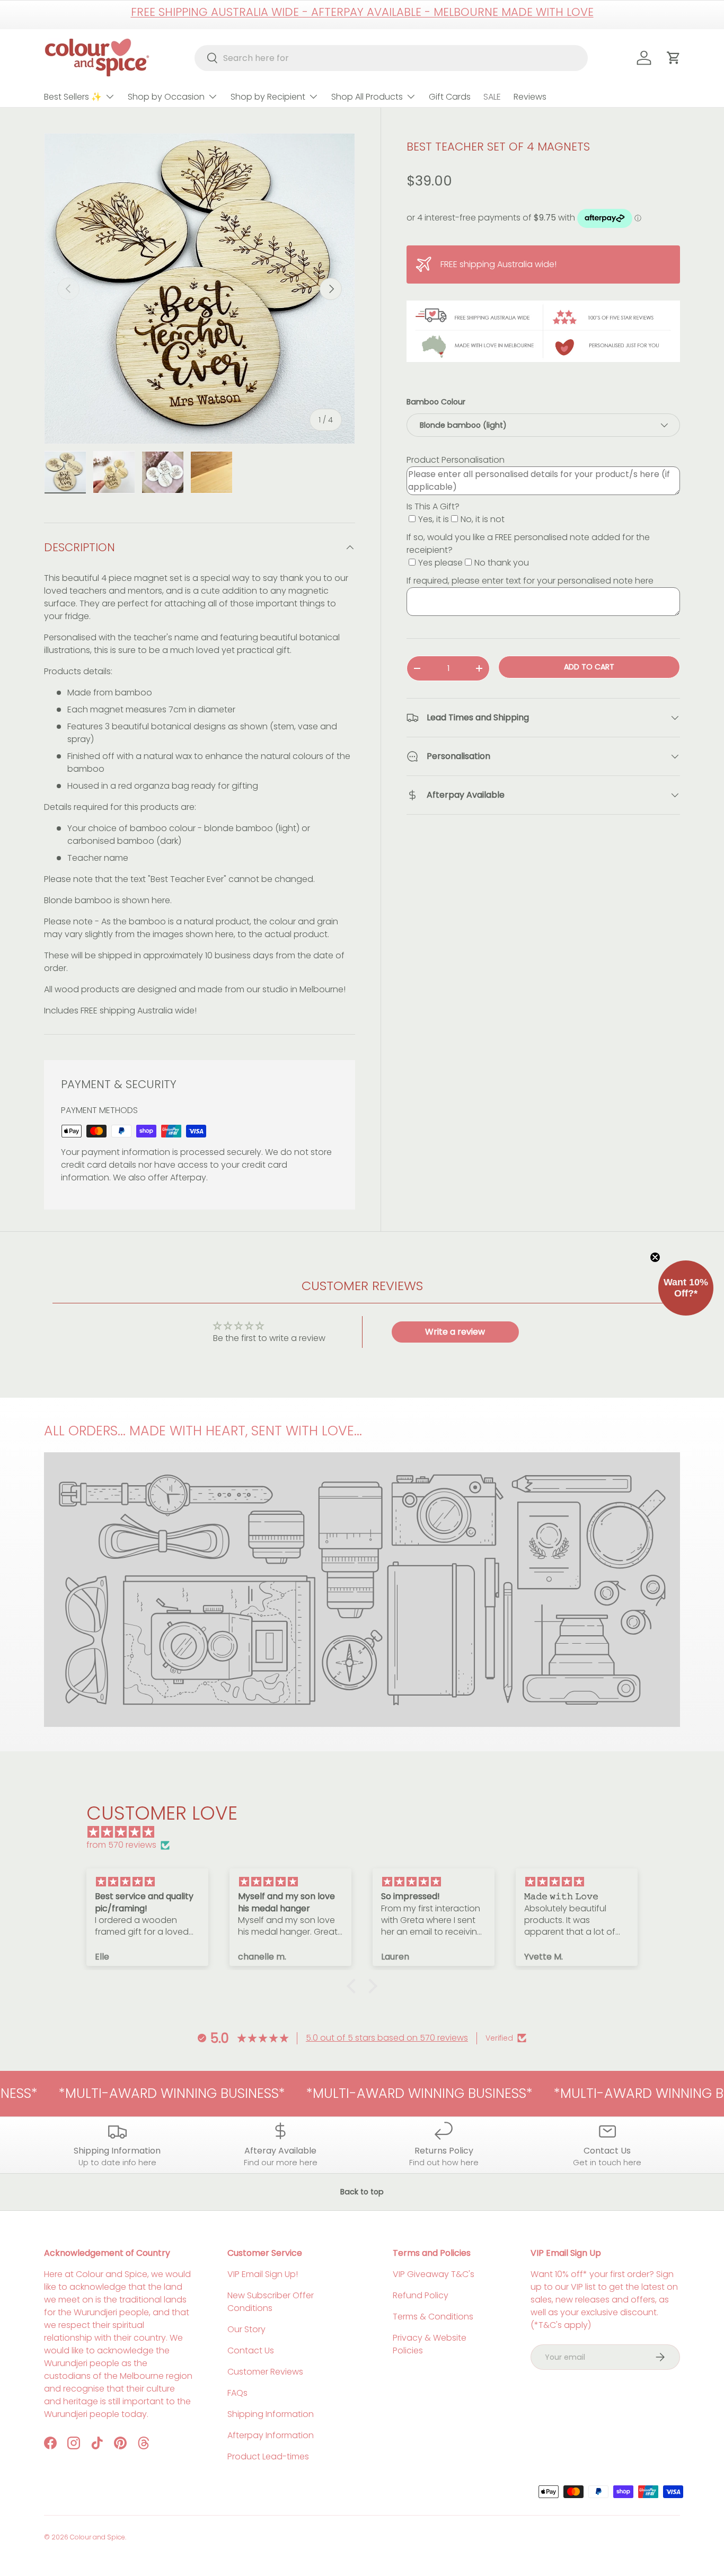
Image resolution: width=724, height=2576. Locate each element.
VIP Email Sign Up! (263, 2274)
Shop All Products (367, 97)
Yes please (440, 563)
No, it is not (483, 519)
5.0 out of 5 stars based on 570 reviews (387, 2038)
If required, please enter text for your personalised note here (530, 581)
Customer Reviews (265, 2372)
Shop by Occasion (166, 97)
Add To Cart (589, 667)
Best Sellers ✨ (73, 97)
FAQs (237, 2393)
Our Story (246, 2329)
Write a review (455, 1332)
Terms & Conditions (433, 2317)
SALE (492, 97)
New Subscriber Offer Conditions (271, 2302)
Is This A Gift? (433, 506)
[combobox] (391, 58)
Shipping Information (271, 2414)
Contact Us (251, 2350)
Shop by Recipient (268, 97)
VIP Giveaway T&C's (434, 2274)
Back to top (362, 2192)
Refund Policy (421, 2295)
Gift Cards (450, 97)
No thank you (502, 563)
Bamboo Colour (436, 402)
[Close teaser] (655, 1257)
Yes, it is (434, 519)
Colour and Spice (98, 2537)
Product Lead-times (268, 2456)
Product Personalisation (456, 460)
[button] (354, 1986)
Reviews (530, 97)
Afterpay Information (271, 2435)
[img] (367, 1832)
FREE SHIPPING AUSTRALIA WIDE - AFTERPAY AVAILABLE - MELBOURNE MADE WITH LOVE (362, 12)
